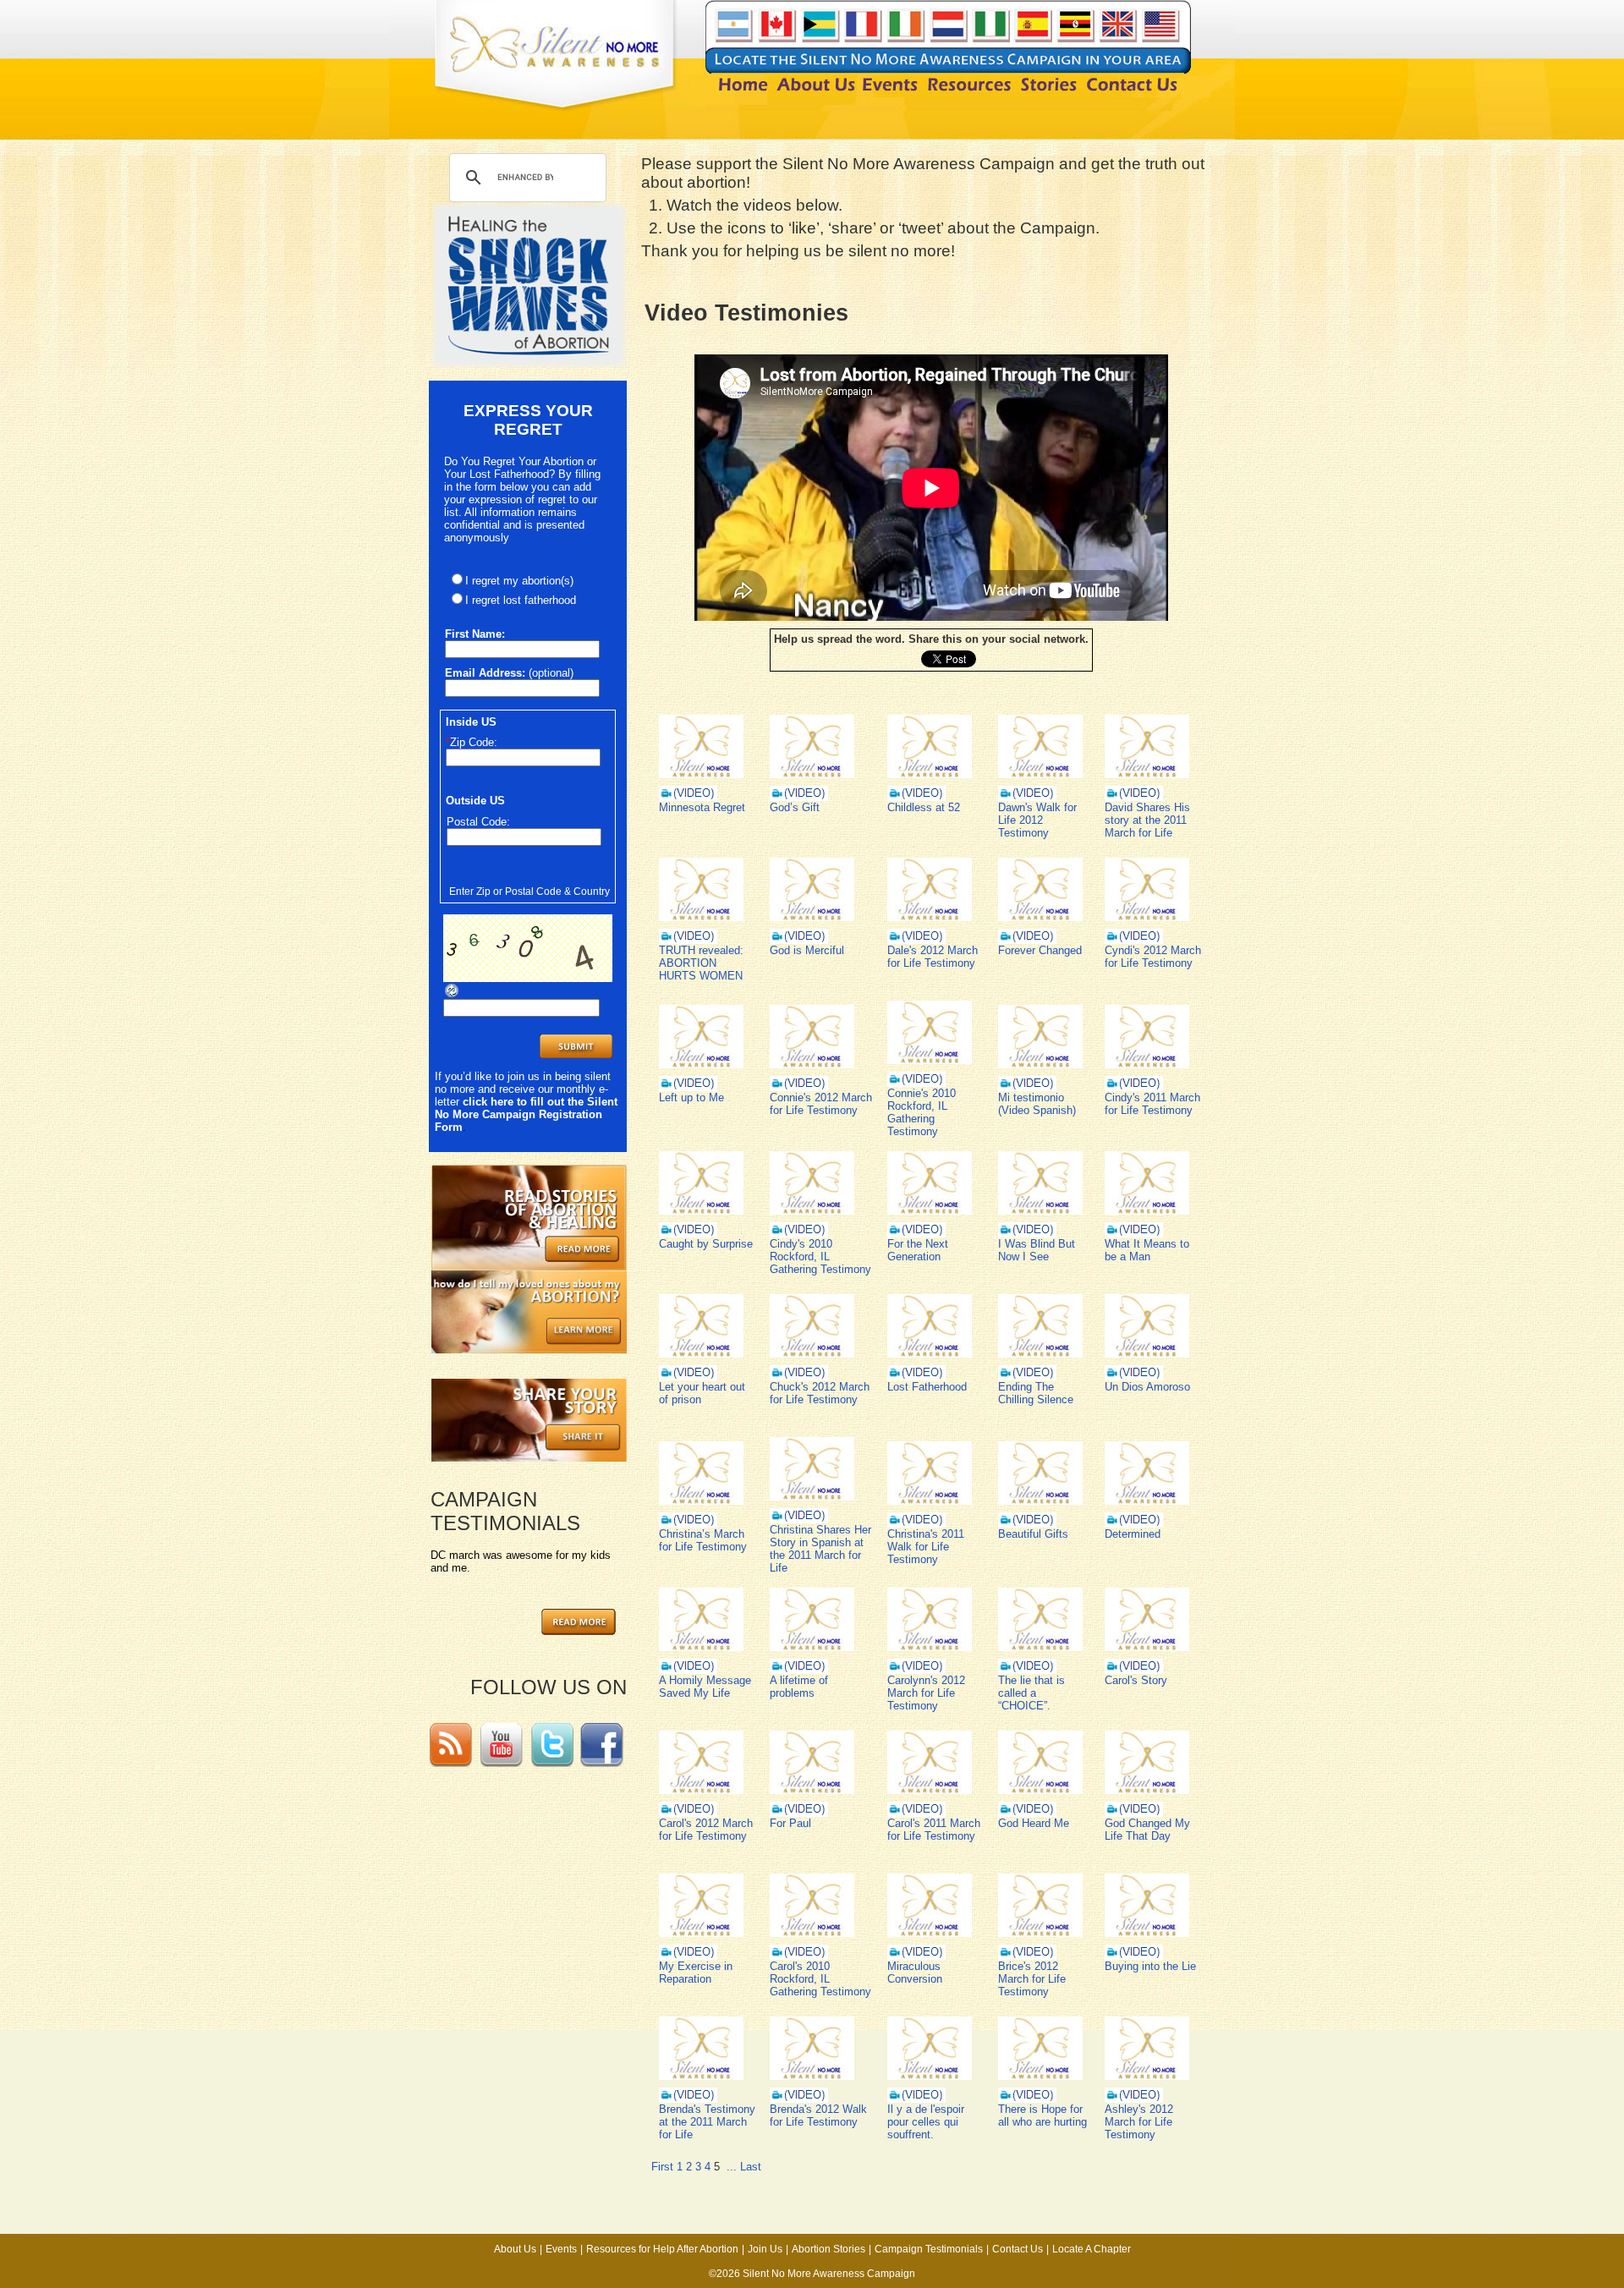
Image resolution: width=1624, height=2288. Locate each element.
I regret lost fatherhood (521, 600)
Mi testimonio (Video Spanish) (1037, 1104)
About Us (515, 2249)
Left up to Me (691, 1097)
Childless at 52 (924, 807)
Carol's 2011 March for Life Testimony (934, 1830)
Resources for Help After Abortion (662, 2249)
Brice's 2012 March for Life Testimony (1032, 1979)
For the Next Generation (918, 1250)
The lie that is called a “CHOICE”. (1031, 1693)
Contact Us (1018, 2249)
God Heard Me (1034, 1823)
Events (561, 2249)
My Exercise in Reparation (696, 1973)
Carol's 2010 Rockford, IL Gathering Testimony (820, 1979)
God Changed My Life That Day (1147, 1830)
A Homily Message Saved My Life (705, 1687)
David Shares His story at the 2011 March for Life (1147, 820)
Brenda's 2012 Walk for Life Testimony (818, 2115)
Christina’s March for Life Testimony (703, 1540)
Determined (1133, 1534)
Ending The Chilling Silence (1036, 1393)
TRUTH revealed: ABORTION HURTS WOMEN (701, 963)
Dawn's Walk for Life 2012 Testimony (1037, 820)
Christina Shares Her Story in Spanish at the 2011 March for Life (820, 1549)
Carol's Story (1136, 1680)
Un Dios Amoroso (1147, 1387)
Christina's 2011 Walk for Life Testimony (926, 1547)
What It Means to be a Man (1147, 1250)
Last (751, 2167)
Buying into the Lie (1150, 1966)
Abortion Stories (828, 2249)
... (732, 2167)
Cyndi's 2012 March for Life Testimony (1153, 957)
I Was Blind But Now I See (1037, 1250)
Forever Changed (1040, 950)
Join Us (765, 2249)
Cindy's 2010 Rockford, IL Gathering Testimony (820, 1256)
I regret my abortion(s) (519, 581)
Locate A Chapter (1092, 2249)
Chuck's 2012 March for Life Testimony (820, 1393)
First (662, 2167)
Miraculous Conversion (915, 1973)
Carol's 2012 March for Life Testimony (706, 1830)
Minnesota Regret (702, 807)
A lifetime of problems (799, 1687)
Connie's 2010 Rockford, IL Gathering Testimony (922, 1112)
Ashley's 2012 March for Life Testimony (1139, 2122)
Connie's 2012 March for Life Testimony (821, 1104)
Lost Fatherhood (927, 1387)
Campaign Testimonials (929, 2249)
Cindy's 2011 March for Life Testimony (1152, 1104)
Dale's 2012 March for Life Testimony (933, 957)
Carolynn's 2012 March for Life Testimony (926, 1693)
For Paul (790, 1823)
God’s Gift (795, 807)
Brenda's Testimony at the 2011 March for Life (707, 2122)
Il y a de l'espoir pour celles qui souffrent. (926, 2122)
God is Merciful (807, 950)
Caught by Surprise (706, 1244)
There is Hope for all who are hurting (1042, 2115)
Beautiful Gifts (1033, 1534)
